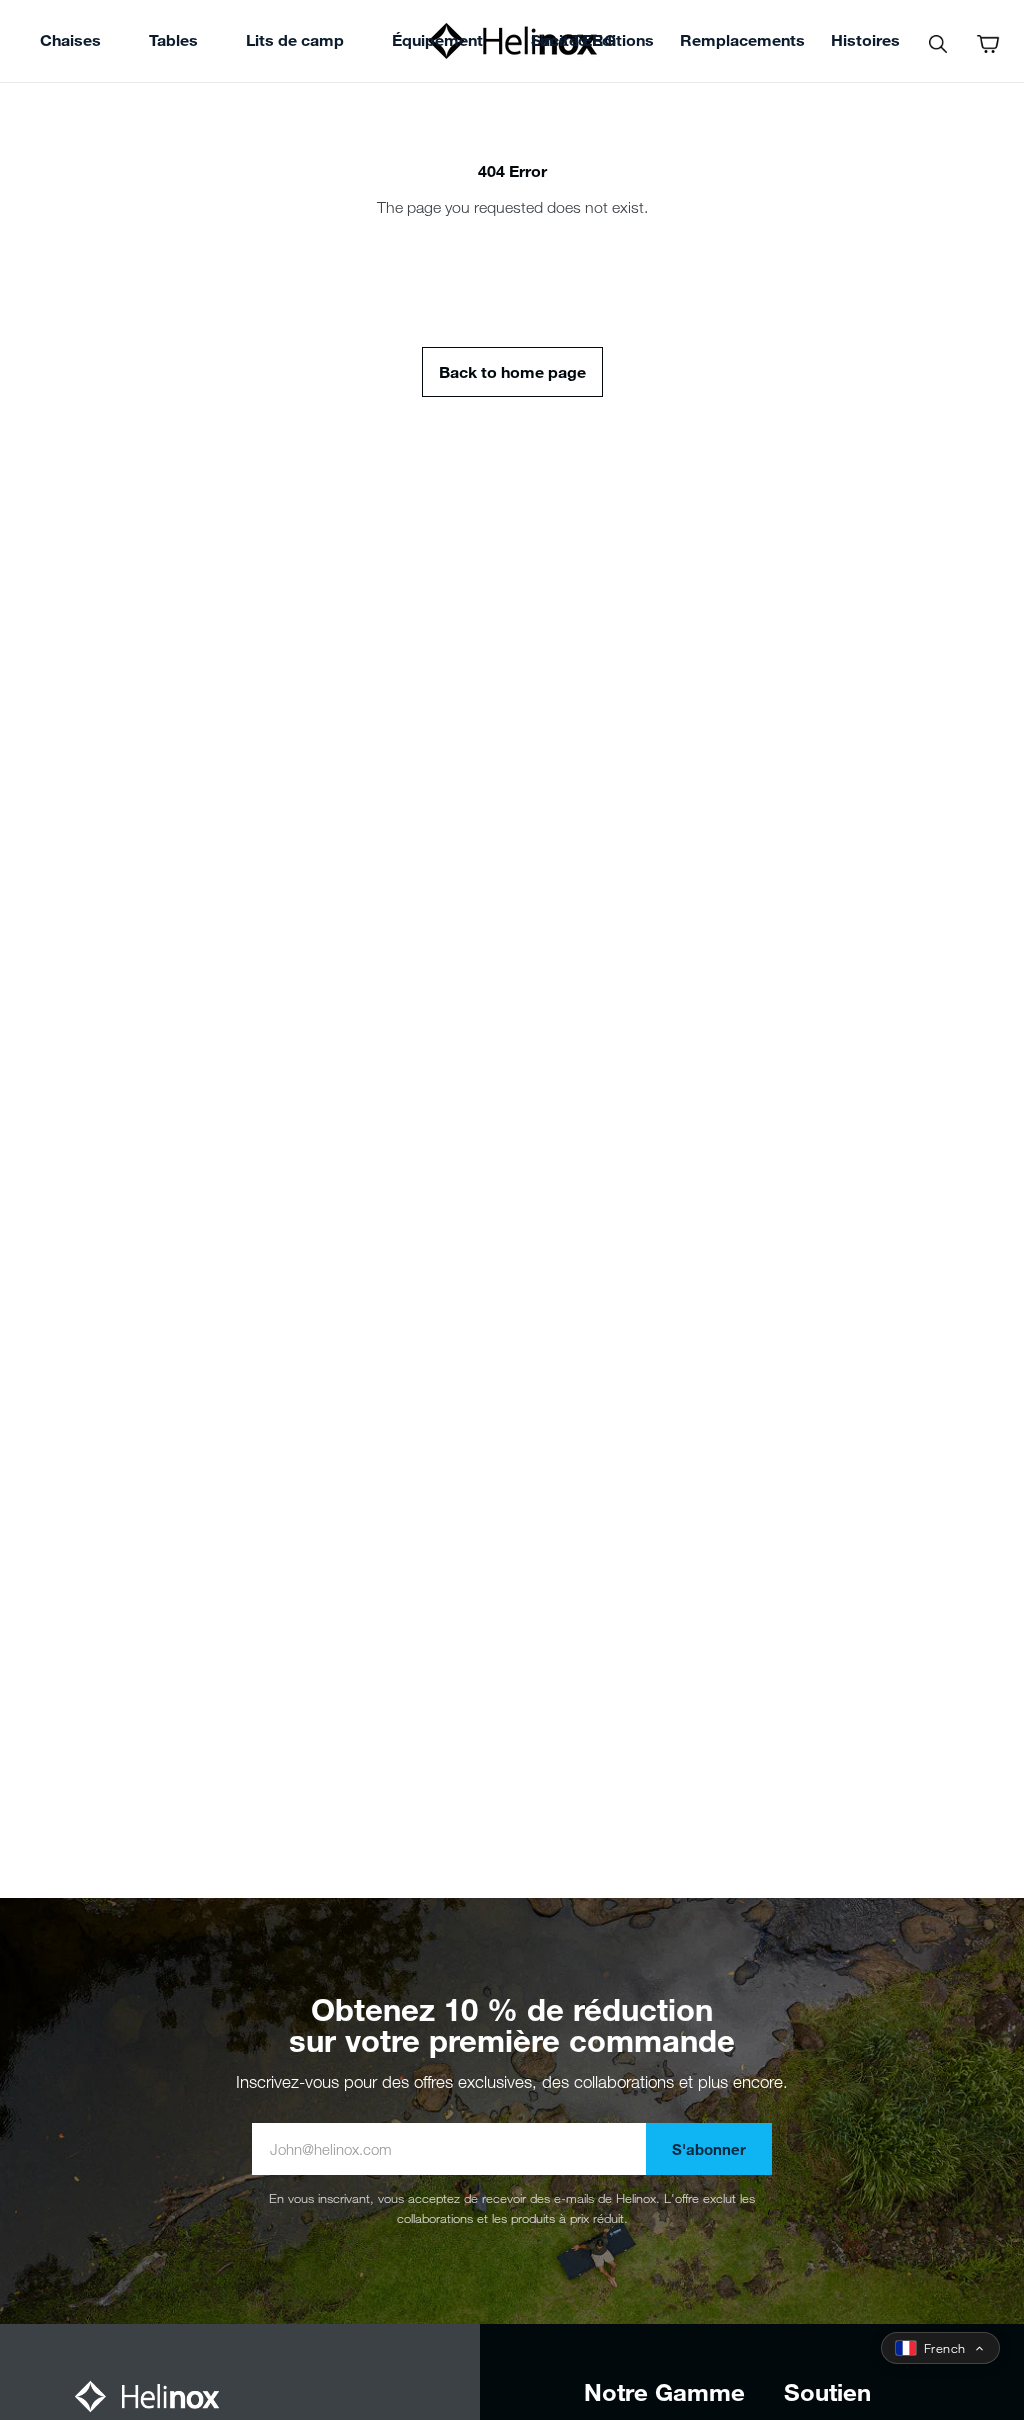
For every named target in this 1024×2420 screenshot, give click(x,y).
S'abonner (709, 2149)
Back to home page (512, 371)
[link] (573, 43)
